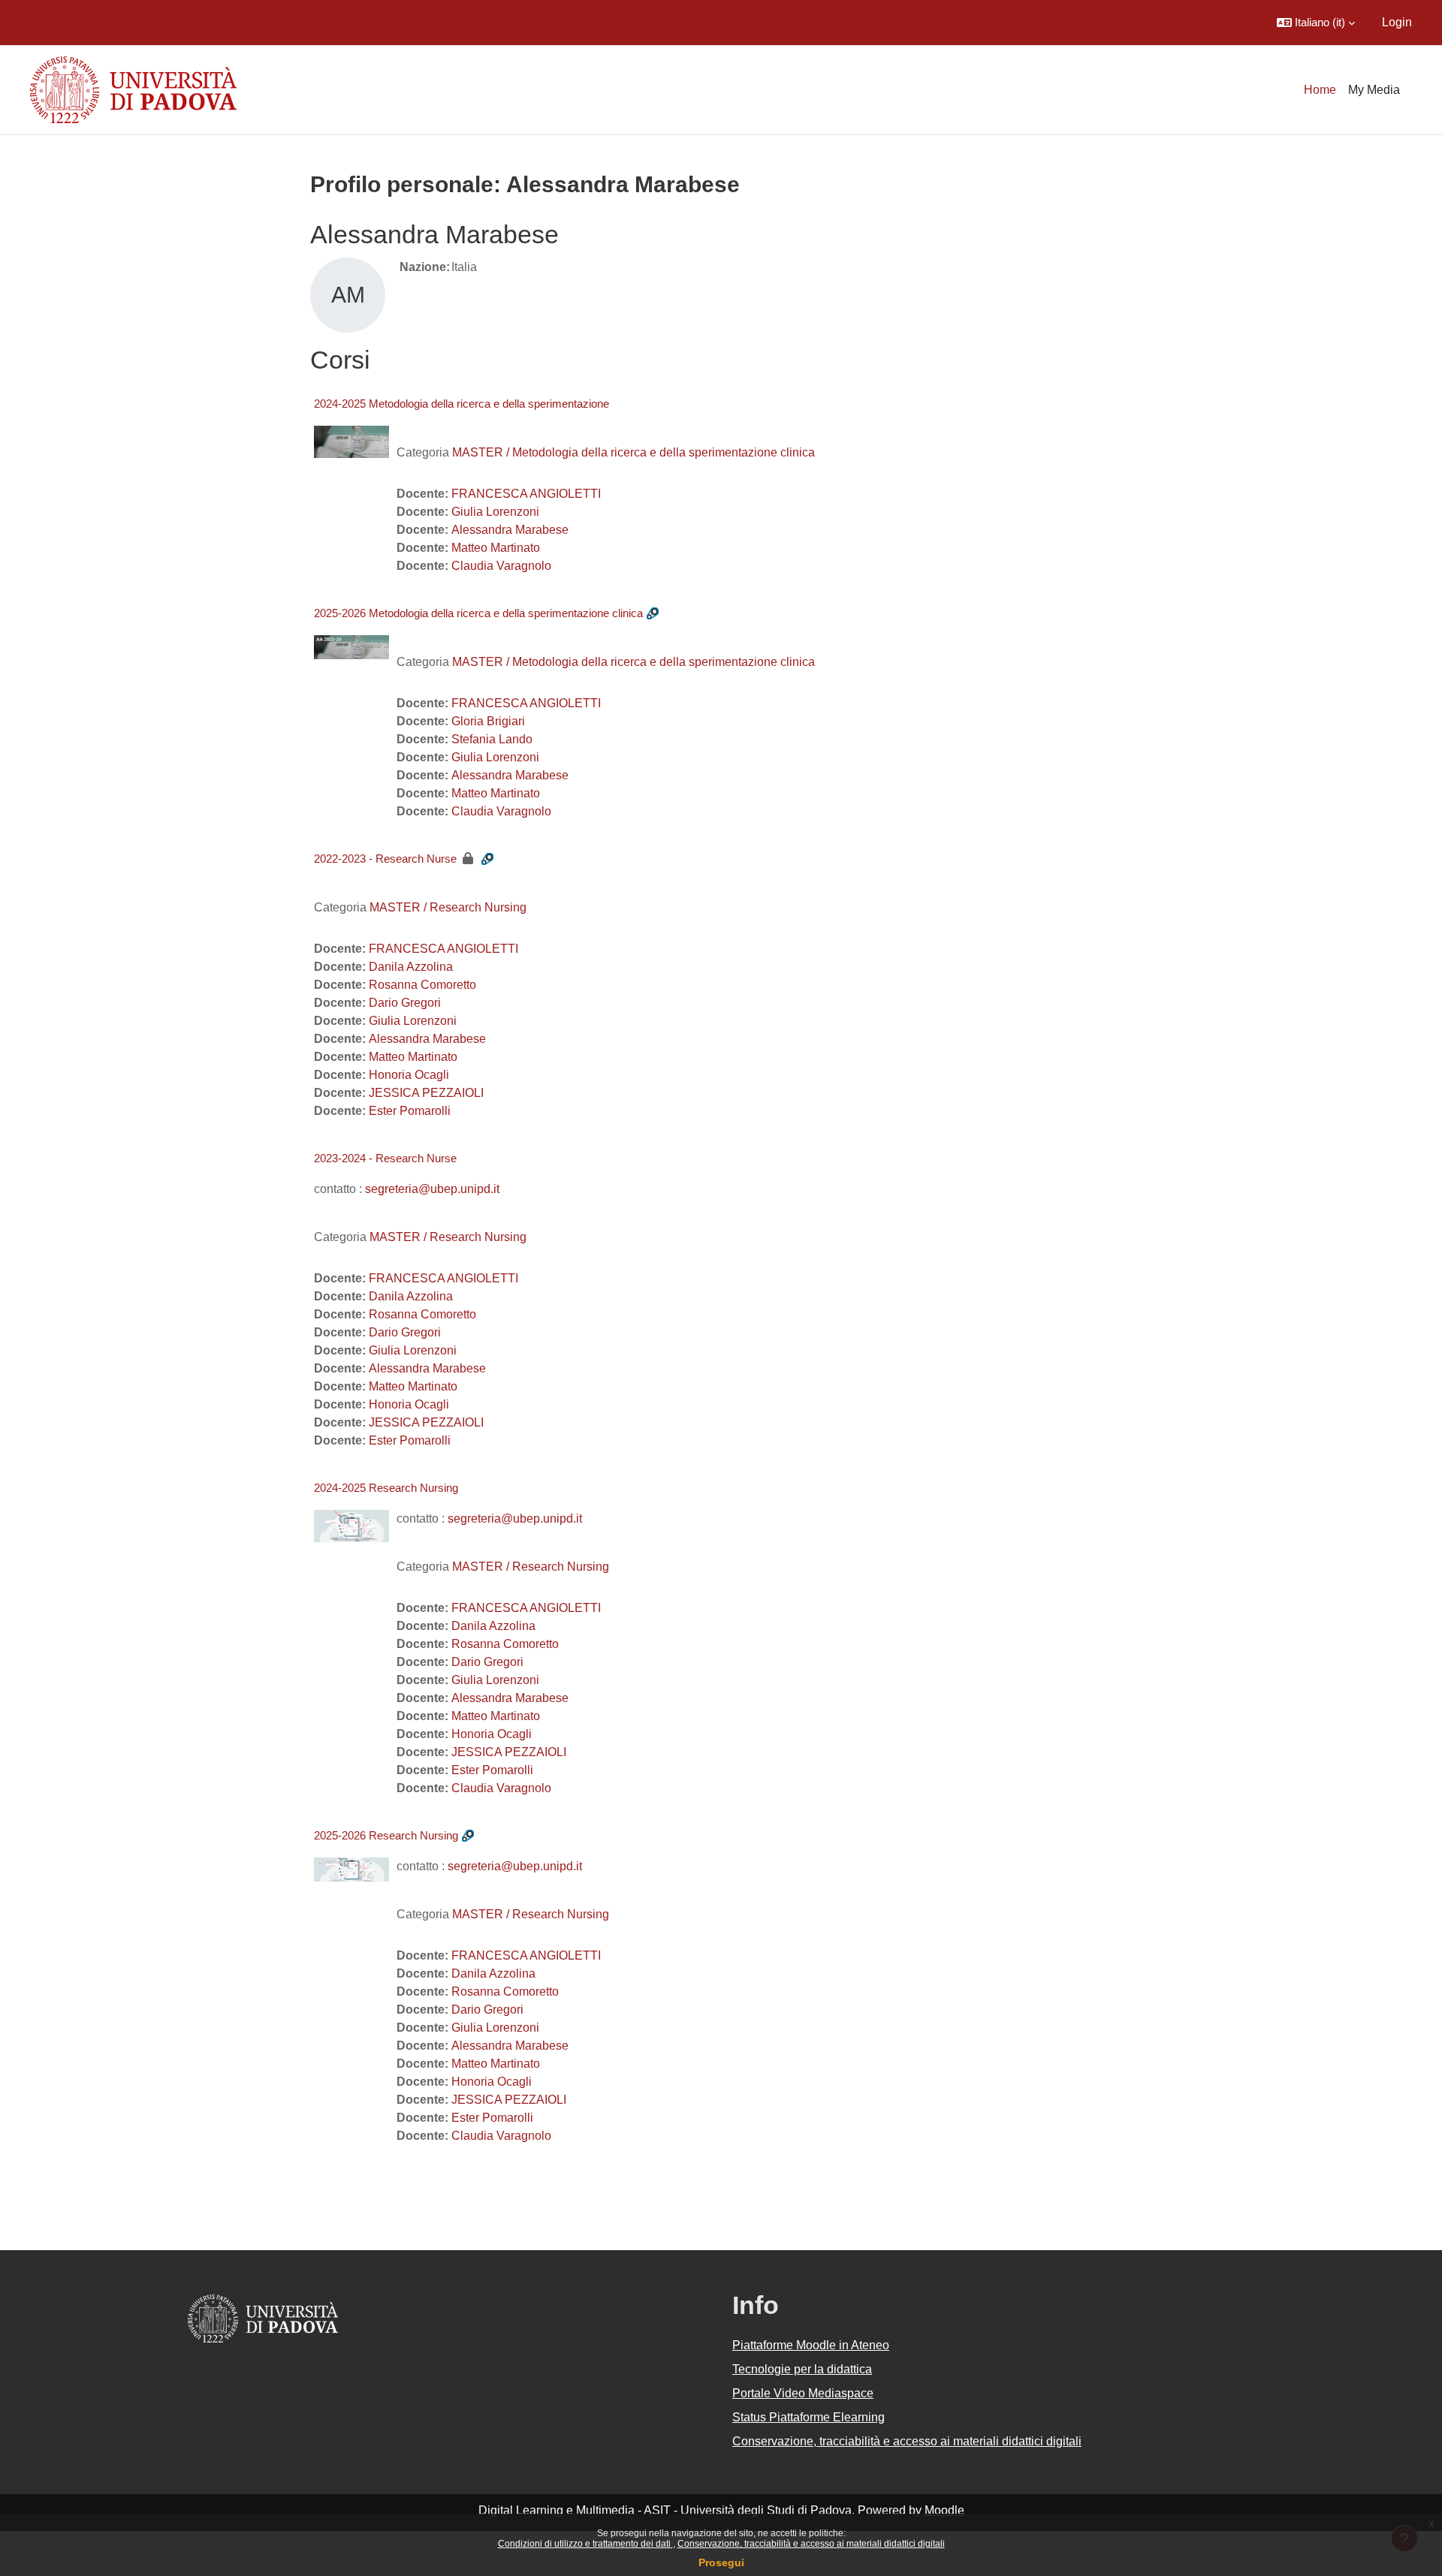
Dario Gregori (405, 1003)
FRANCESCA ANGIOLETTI (526, 494)
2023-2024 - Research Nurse (385, 1158)
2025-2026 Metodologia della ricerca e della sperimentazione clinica (478, 613)
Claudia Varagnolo (501, 566)
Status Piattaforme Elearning (808, 2417)
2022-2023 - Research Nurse (385, 859)
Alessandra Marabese (510, 530)
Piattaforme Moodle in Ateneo (811, 2345)
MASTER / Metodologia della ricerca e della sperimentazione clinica (634, 452)
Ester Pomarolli (410, 1111)
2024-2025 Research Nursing (386, 1488)
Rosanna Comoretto (422, 985)
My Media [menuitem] (1374, 90)
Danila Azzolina (411, 967)
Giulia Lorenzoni (495, 512)
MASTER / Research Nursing (448, 907)
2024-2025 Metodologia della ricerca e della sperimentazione (462, 404)
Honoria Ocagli (409, 1075)
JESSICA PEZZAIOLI (426, 1093)
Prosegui (721, 2562)
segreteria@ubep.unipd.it (432, 1189)
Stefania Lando (492, 739)
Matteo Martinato (496, 548)
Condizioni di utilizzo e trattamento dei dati (585, 2544)
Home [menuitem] (1320, 90)
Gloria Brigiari (488, 721)
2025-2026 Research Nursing (386, 1835)
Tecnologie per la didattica (802, 2369)
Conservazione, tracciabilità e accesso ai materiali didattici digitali (811, 2544)
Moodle (944, 2510)
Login (1397, 22)
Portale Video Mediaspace (803, 2393)
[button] (1316, 23)
